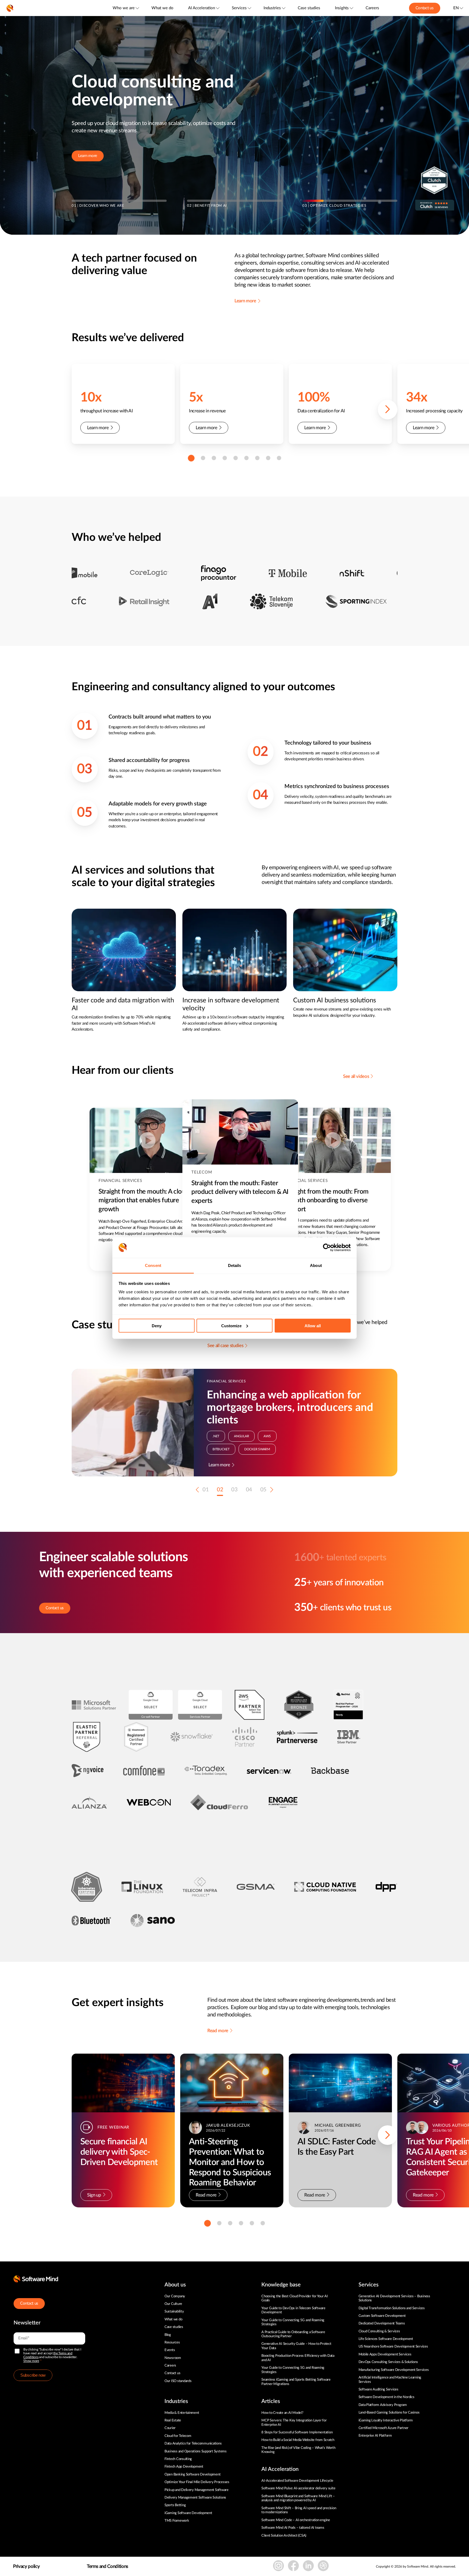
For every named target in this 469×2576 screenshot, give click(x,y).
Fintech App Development (184, 2467)
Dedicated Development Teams (382, 2324)
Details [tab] (235, 1265)
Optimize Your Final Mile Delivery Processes (197, 2482)
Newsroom (173, 2358)
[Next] (388, 410)
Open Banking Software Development (192, 2475)
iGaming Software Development (188, 2513)
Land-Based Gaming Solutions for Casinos (389, 2413)
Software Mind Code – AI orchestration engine (296, 2520)
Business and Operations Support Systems (196, 2451)
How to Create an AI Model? (282, 2413)
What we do (162, 8)
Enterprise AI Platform (375, 2436)
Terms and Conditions (107, 2566)
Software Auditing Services (378, 2390)
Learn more (88, 156)
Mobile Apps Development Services (385, 2354)
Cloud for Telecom (178, 2436)
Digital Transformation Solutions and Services (392, 2308)
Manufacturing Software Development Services (394, 2370)
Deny (157, 1325)
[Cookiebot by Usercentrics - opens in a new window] (327, 1248)
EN (456, 8)
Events (170, 2350)
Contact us (425, 8)
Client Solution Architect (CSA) (284, 2536)
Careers (372, 8)
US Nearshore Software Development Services (393, 2347)
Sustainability (174, 2312)
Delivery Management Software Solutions (195, 2498)
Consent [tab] (153, 1265)
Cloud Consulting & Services (379, 2331)
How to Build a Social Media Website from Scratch (298, 2440)
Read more (218, 2031)
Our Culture (173, 2304)
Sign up (94, 2195)
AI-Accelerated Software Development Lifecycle (297, 2481)
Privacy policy (26, 2566)
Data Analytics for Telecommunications (193, 2444)
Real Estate (173, 2420)
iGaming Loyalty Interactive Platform (386, 2420)
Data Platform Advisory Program (383, 2405)
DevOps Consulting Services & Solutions (388, 2362)
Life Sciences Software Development (386, 2339)
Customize (231, 1325)
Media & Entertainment (182, 2413)
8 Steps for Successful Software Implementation (297, 2432)
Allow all (313, 1325)
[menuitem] (126, 8)
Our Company (175, 2296)
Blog (168, 2335)
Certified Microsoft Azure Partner (384, 2428)
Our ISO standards (178, 2381)
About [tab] (316, 1265)
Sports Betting (175, 2505)
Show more (31, 2361)
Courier (170, 2428)
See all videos (356, 1076)
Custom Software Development (382, 2316)
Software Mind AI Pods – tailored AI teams (293, 2528)
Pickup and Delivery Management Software (197, 2490)
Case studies (309, 8)
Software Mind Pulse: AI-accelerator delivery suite (298, 2488)
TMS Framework (177, 2521)
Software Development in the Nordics (386, 2397)
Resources (172, 2343)
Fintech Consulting (178, 2459)
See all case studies (225, 1346)
